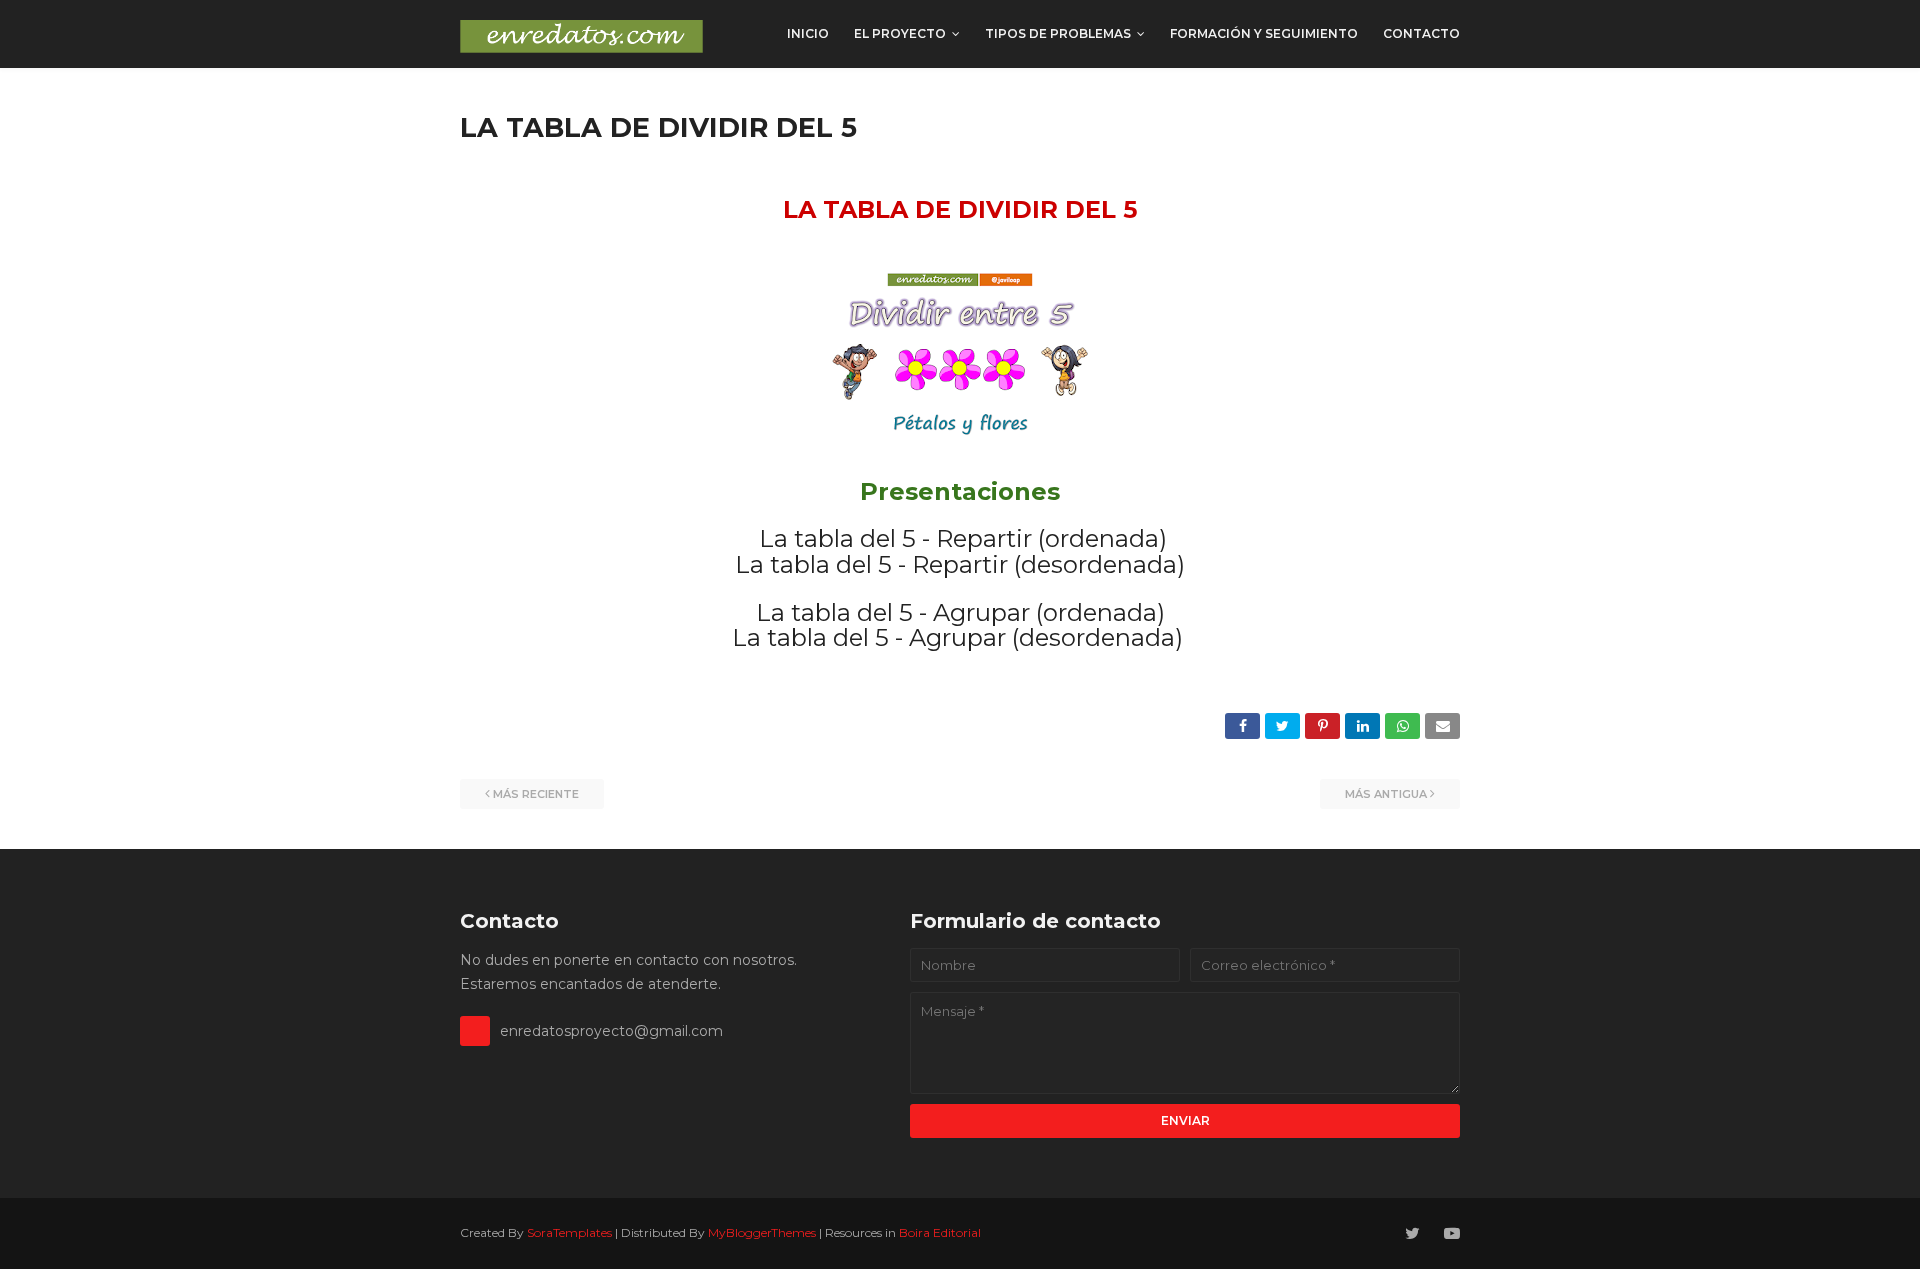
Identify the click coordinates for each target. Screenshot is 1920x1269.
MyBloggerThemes (762, 1232)
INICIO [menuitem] (808, 33)
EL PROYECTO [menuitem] (900, 33)
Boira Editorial (940, 1232)
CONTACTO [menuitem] (1421, 33)
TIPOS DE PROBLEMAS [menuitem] (1058, 33)
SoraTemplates (569, 1232)
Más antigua (1386, 794)
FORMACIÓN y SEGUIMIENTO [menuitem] (1264, 33)
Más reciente (536, 794)
